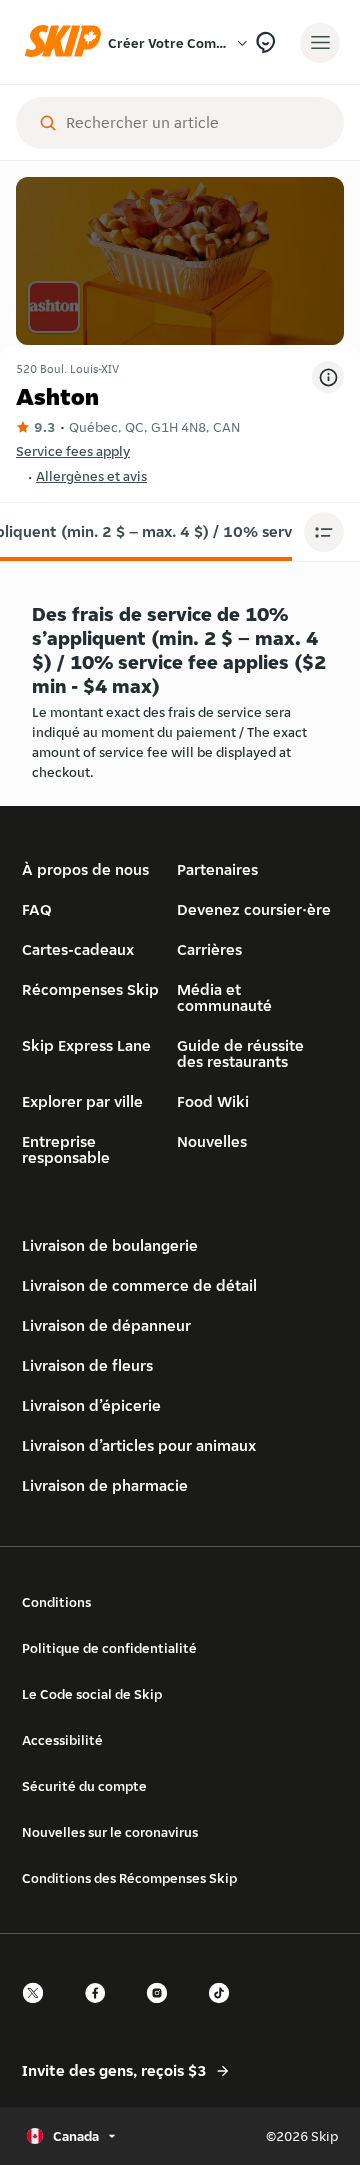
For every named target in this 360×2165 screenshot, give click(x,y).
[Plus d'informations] (328, 377)
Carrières (209, 949)
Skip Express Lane (86, 1045)
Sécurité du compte (84, 1786)
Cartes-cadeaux (78, 949)
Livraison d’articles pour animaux (139, 1445)
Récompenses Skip (90, 989)
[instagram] (163, 2010)
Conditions (56, 1602)
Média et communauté (224, 997)
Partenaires (217, 869)
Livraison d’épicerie (91, 1405)
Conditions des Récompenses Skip (129, 1878)
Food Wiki (213, 1101)
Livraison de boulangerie (110, 1245)
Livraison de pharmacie (105, 1485)
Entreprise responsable (66, 1149)
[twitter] (39, 2010)
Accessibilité (62, 1740)
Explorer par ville (82, 1101)
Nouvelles (212, 1141)
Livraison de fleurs (87, 1365)
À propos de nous (85, 869)
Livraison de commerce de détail (139, 1285)
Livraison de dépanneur (106, 1325)
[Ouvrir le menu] (320, 43)
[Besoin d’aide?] (265, 42)
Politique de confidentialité (109, 1648)
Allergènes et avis (91, 476)
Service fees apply (73, 451)
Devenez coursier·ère (254, 909)
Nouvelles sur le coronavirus (110, 1832)
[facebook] (101, 2010)
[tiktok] (225, 2010)
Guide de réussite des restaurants (240, 1053)
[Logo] (68, 42)
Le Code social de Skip (92, 1694)
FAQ (37, 909)
